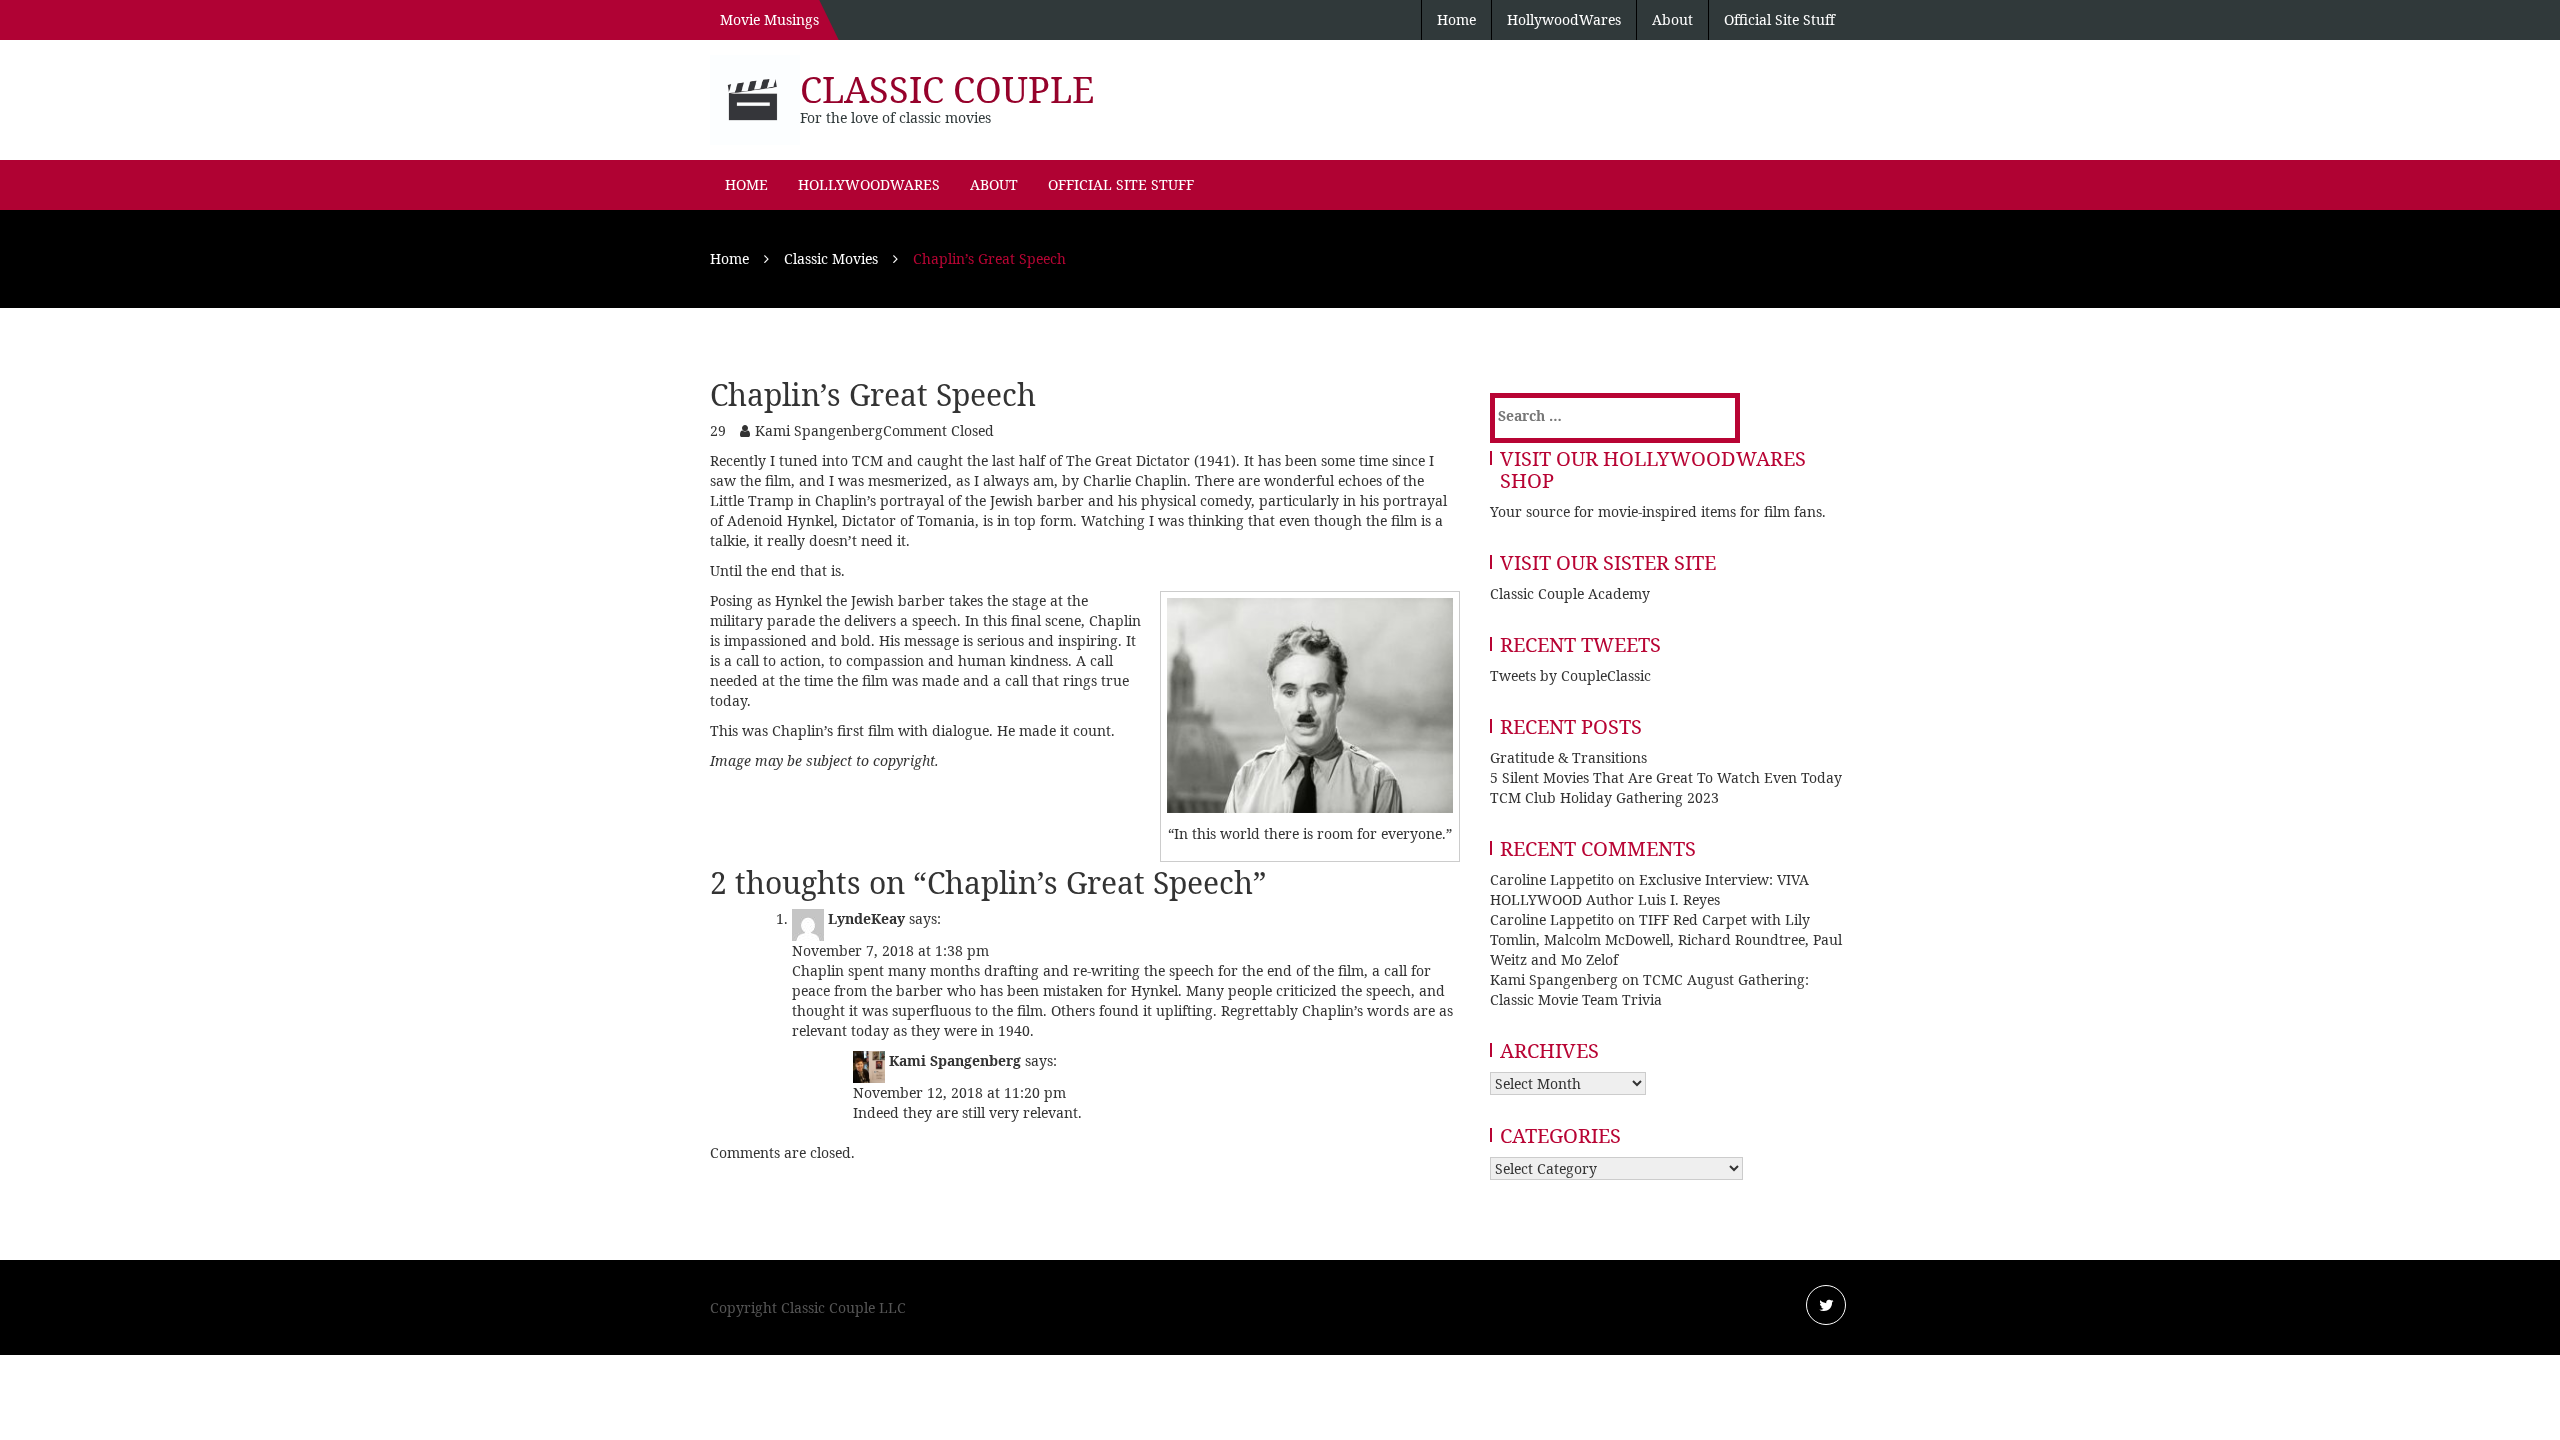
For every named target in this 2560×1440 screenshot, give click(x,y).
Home (1456, 19)
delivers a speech (900, 620)
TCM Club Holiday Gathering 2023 (1604, 797)
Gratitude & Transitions (1568, 757)
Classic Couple (947, 89)
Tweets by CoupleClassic (1570, 675)
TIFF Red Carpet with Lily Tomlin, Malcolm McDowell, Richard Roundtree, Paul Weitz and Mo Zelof (1666, 939)
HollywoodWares (1564, 19)
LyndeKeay (866, 918)
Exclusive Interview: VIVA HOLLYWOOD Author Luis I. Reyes (1649, 889)
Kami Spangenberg (819, 430)
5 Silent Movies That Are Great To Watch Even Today (1666, 777)
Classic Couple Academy (1570, 593)
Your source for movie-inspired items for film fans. (1658, 511)
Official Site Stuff (1779, 19)
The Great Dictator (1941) (1151, 460)
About (1672, 19)
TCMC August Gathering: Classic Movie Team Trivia (1649, 989)
